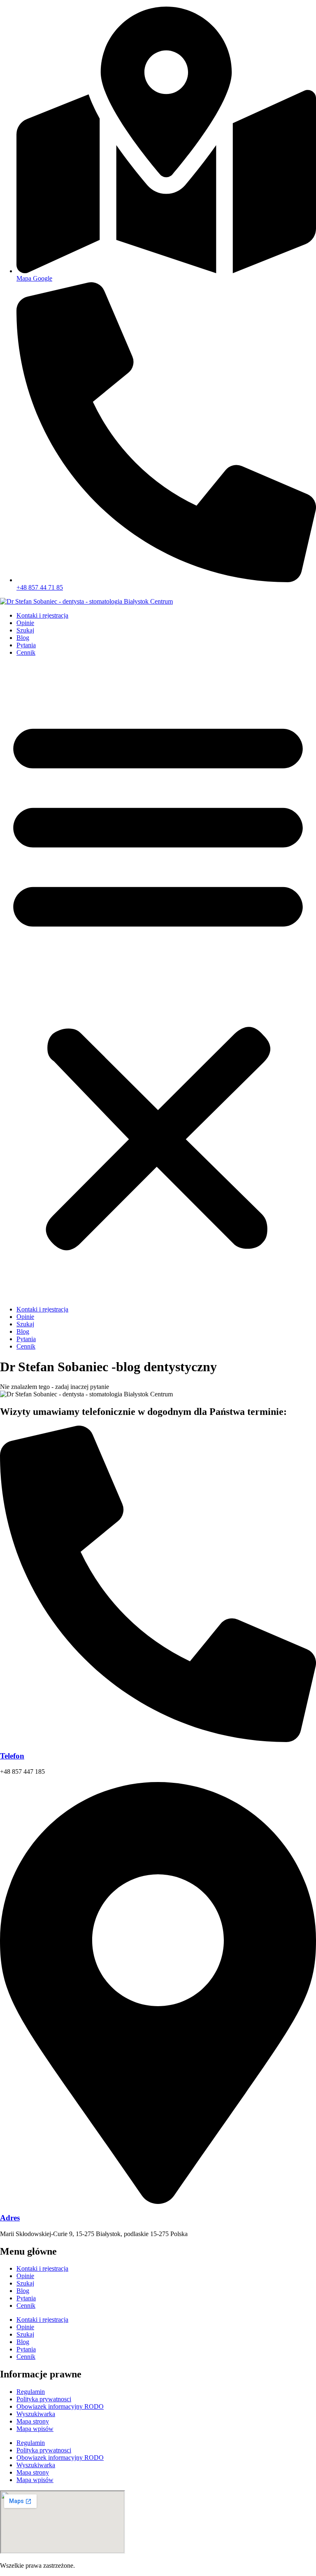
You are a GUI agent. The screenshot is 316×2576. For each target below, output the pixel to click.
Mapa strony (33, 2421)
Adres (10, 2218)
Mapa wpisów (35, 2429)
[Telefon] (158, 1740)
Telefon (12, 1756)
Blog (23, 638)
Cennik (26, 652)
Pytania (26, 645)
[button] (158, 981)
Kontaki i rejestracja (42, 615)
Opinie (25, 623)
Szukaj (25, 630)
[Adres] (158, 2202)
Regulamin (31, 2392)
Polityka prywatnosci (44, 2399)
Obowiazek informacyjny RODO (60, 2406)
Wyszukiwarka (36, 2414)
